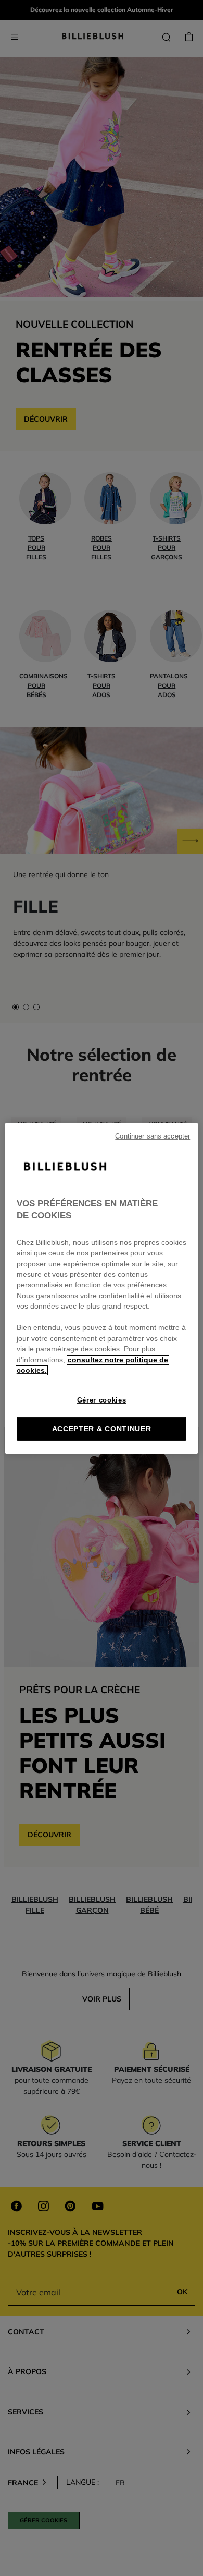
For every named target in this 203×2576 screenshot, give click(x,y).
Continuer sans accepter (153, 1136)
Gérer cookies (102, 1400)
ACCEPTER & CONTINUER (102, 1429)
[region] (102, 1288)
